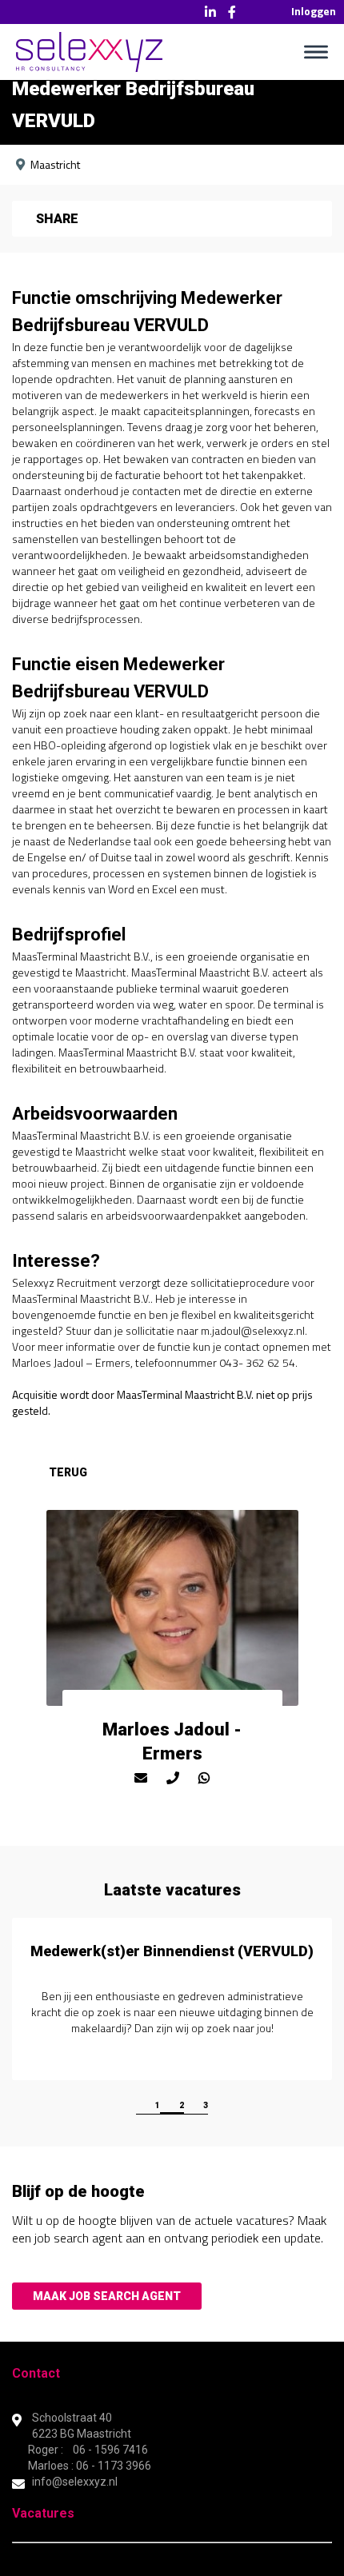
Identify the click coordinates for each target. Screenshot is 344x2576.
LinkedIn (210, 12)
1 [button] (158, 2105)
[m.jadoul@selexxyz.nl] (141, 1778)
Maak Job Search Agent (107, 2296)
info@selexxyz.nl (75, 2482)
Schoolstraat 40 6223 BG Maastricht (83, 2426)
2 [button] (182, 2105)
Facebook (232, 12)
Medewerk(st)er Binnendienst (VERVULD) (172, 1951)
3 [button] (206, 2105)
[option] (172, 1999)
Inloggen (314, 11)
